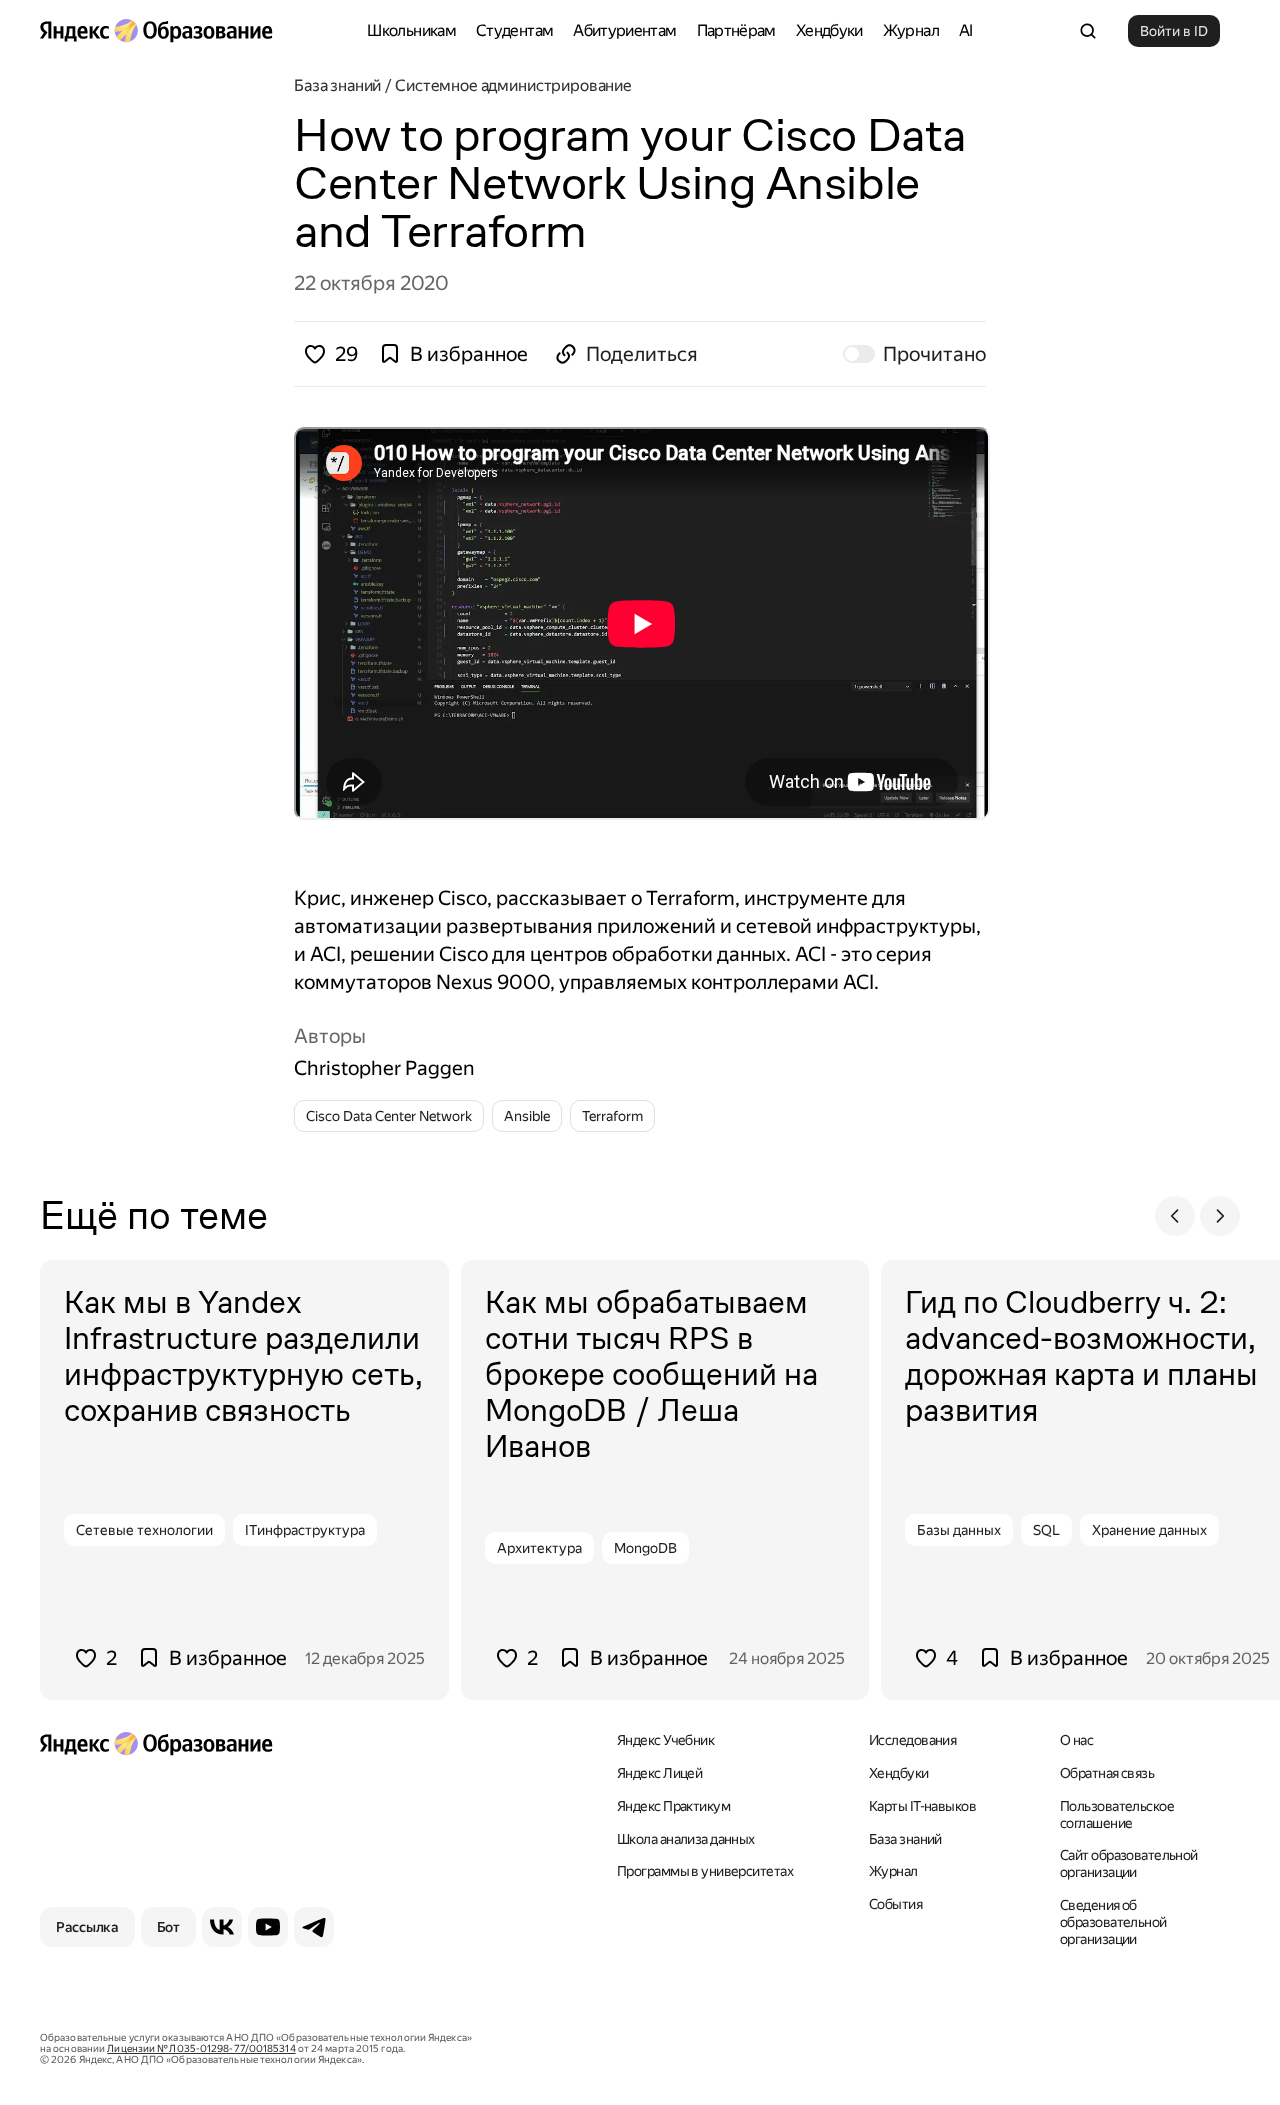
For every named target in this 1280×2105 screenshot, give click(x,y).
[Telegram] (314, 1927)
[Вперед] (1220, 1216)
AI (966, 30)
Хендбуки (829, 30)
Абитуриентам (624, 30)
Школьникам (411, 30)
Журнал (911, 30)
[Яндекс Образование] (156, 31)
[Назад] (1175, 1216)
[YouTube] (268, 1927)
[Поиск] (1088, 31)
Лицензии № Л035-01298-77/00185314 (201, 2048)
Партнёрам (736, 30)
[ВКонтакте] (222, 1927)
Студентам (514, 30)
